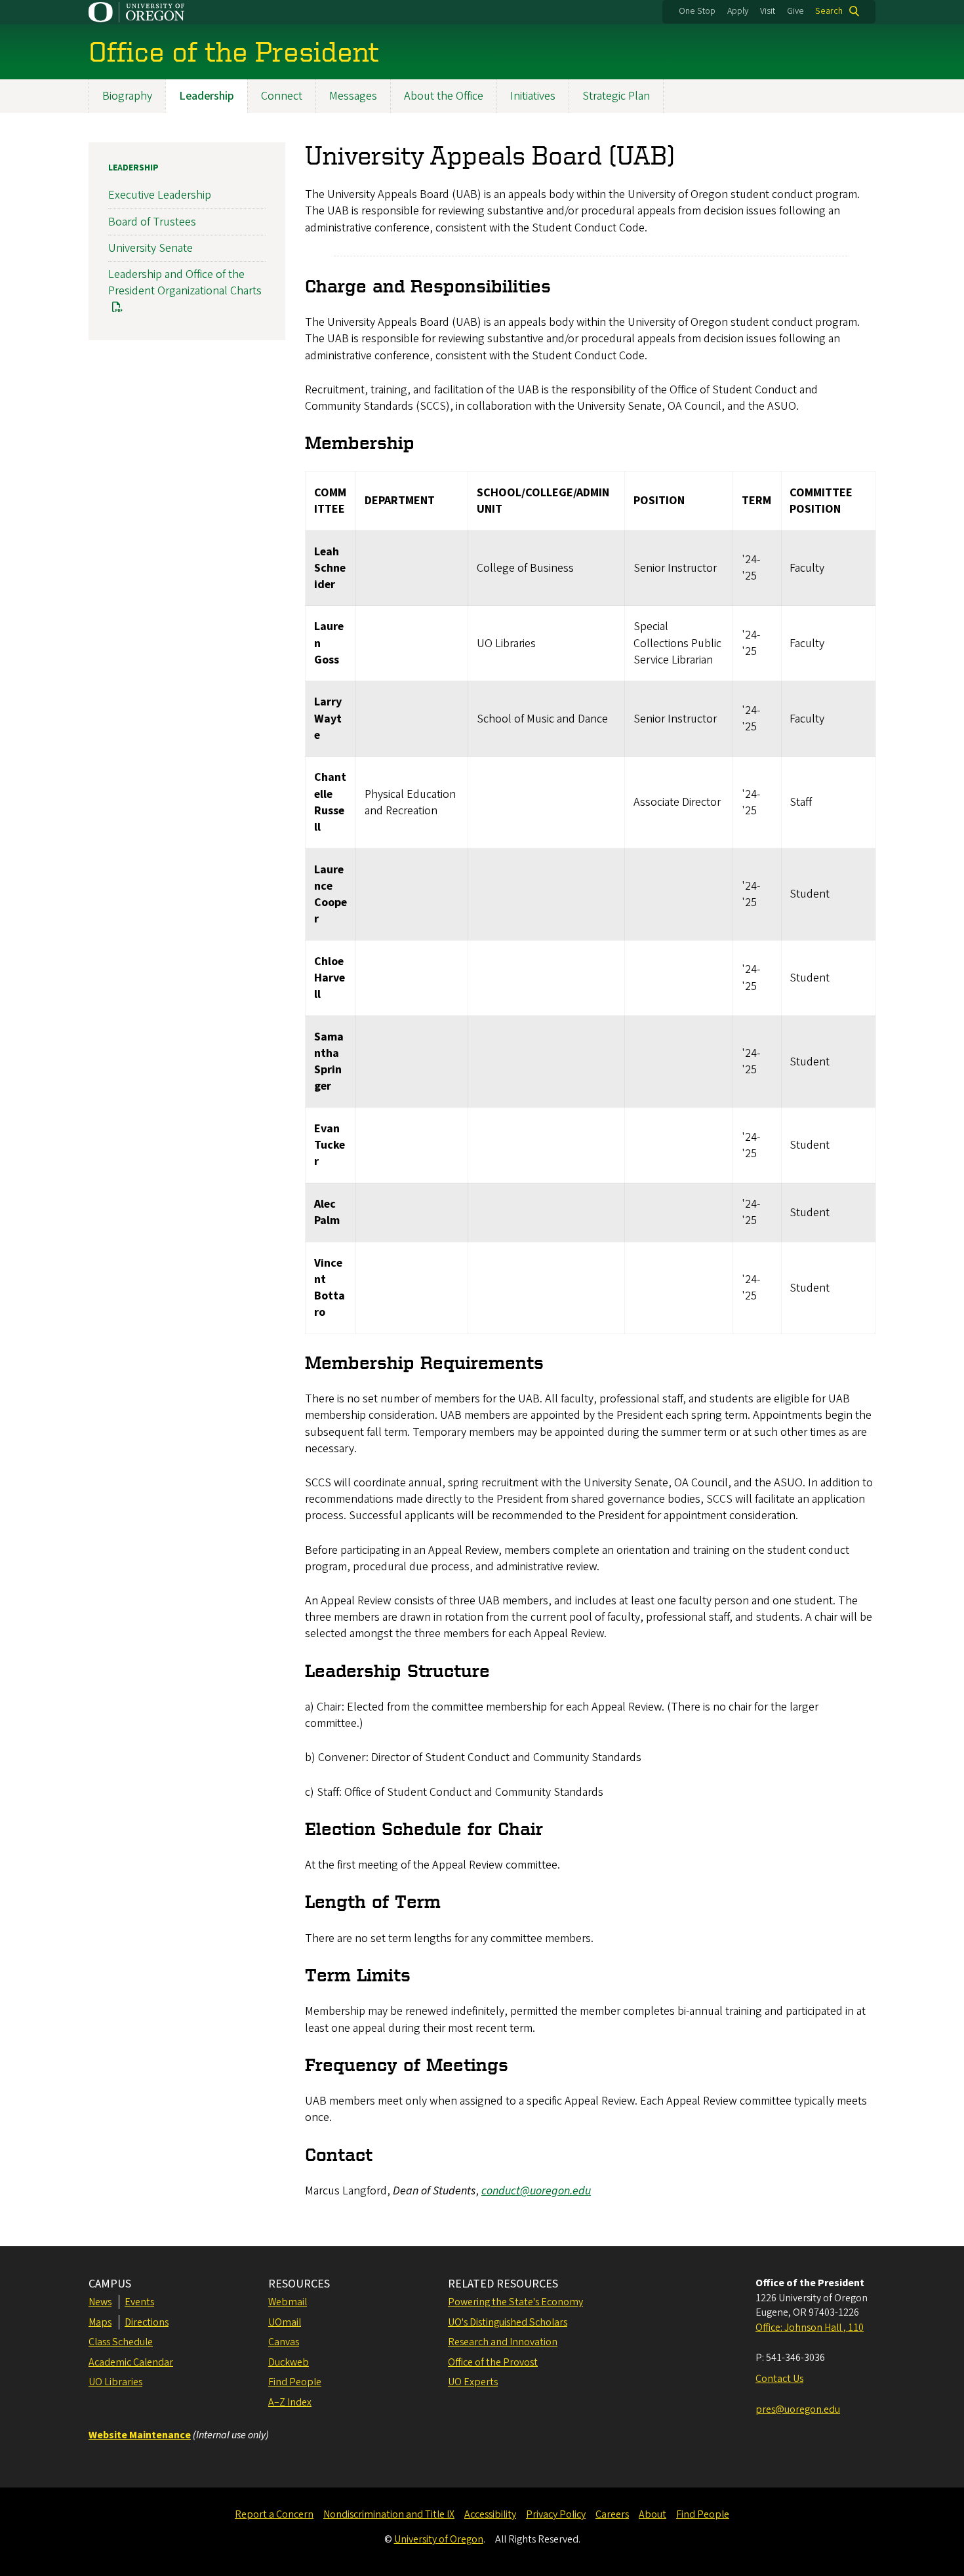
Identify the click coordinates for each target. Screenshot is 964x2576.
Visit (768, 11)
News (100, 2302)
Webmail (288, 2302)
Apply (738, 11)
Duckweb (289, 2362)
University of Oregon (439, 2539)
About (653, 2514)
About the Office (444, 96)
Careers (612, 2514)
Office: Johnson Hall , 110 (810, 2328)
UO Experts (473, 2382)
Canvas (284, 2342)
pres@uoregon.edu (798, 2409)
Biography (127, 96)
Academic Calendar (131, 2362)
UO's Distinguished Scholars (508, 2322)
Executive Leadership (160, 195)
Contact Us (779, 2379)
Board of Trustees (152, 222)
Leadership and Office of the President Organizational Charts (185, 283)
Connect (282, 96)
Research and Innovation (503, 2342)
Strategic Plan (616, 96)
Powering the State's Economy (515, 2302)
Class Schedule (121, 2342)
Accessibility (490, 2514)
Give (795, 11)
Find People (295, 2382)
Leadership (207, 96)
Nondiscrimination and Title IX (389, 2514)
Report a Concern (274, 2514)
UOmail (285, 2322)
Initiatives (533, 96)
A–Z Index (290, 2402)
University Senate (151, 248)
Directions (147, 2322)
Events (139, 2302)
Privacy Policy (556, 2514)
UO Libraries (115, 2382)
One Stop (697, 11)
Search (829, 11)
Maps (100, 2322)
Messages (353, 96)
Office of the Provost (493, 2362)
